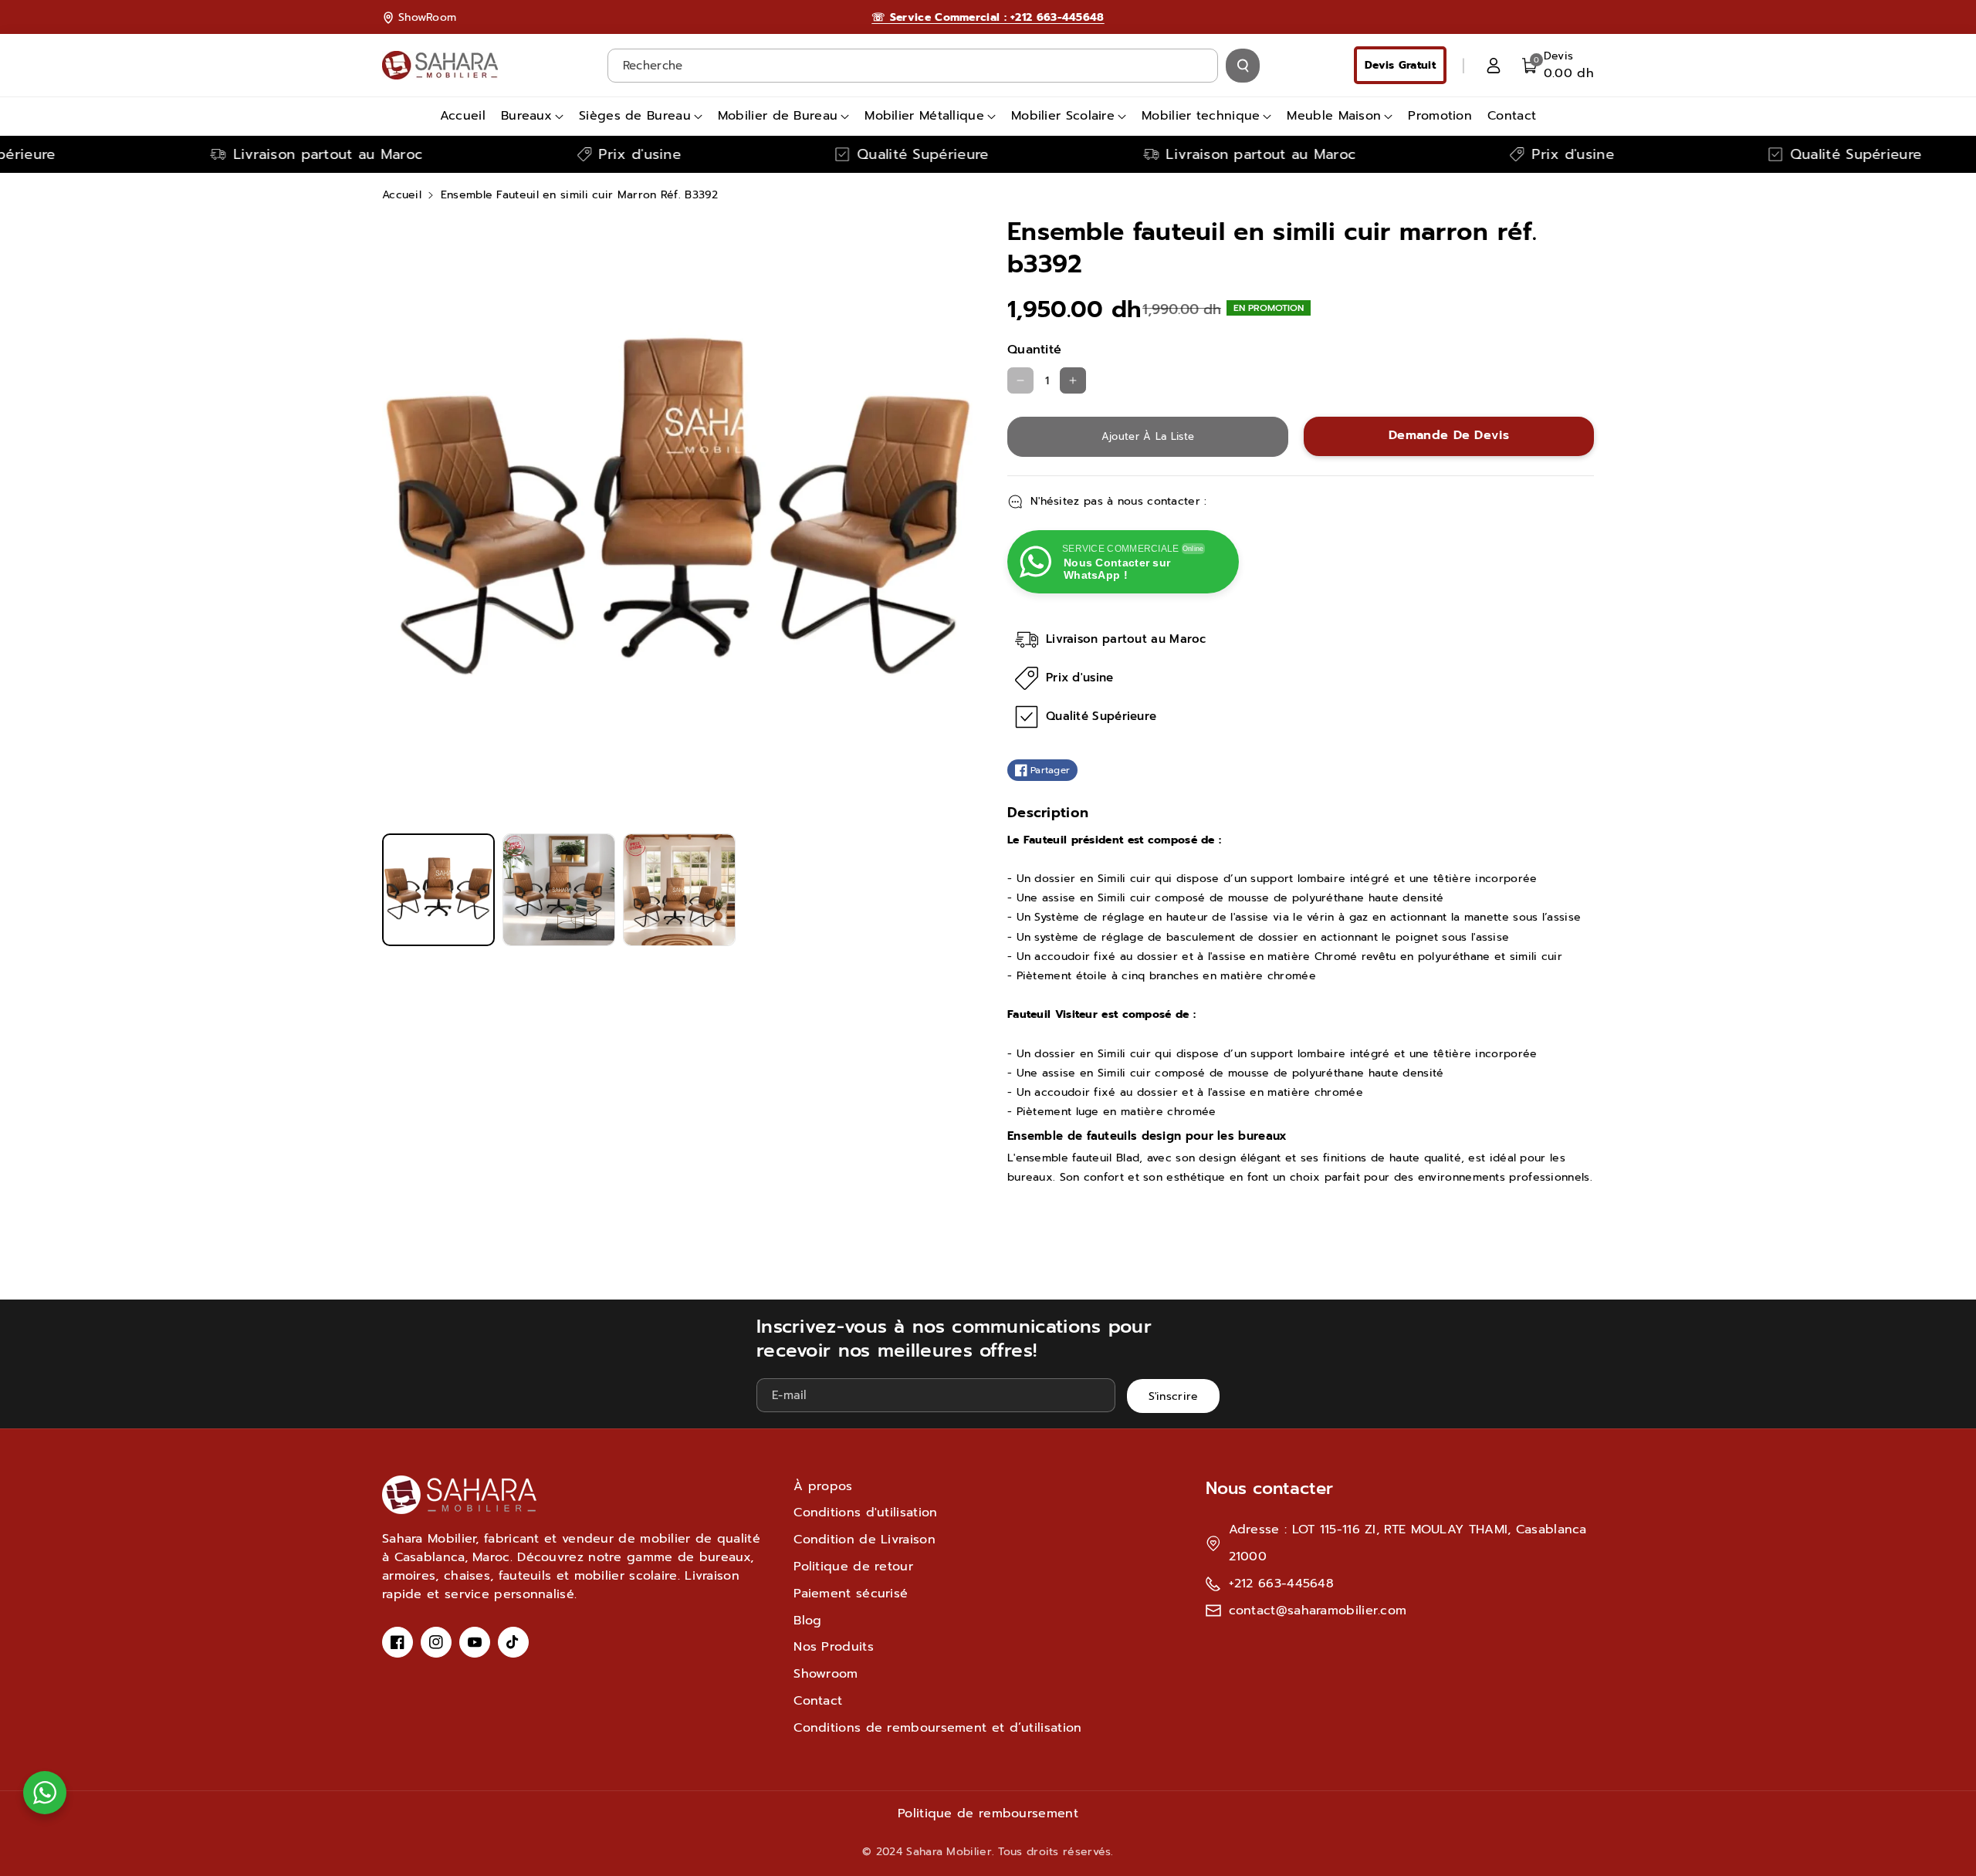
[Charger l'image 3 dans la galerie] (679, 890)
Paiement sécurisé (851, 1594)
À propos (823, 1486)
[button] (1558, 65)
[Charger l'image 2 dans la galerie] (559, 890)
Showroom (826, 1674)
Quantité (1034, 350)
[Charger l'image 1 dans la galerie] (438, 890)
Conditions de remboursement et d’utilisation (937, 1728)
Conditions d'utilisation (865, 1513)
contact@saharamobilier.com (1318, 1611)
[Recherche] (1243, 66)
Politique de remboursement (988, 1813)
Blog (807, 1621)
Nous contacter (1269, 1488)
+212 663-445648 (1282, 1584)
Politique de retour (853, 1567)
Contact (818, 1701)
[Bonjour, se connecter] (1494, 66)
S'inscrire (1174, 1396)
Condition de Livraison (864, 1540)
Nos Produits (834, 1647)
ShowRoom (427, 17)
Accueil (402, 195)
